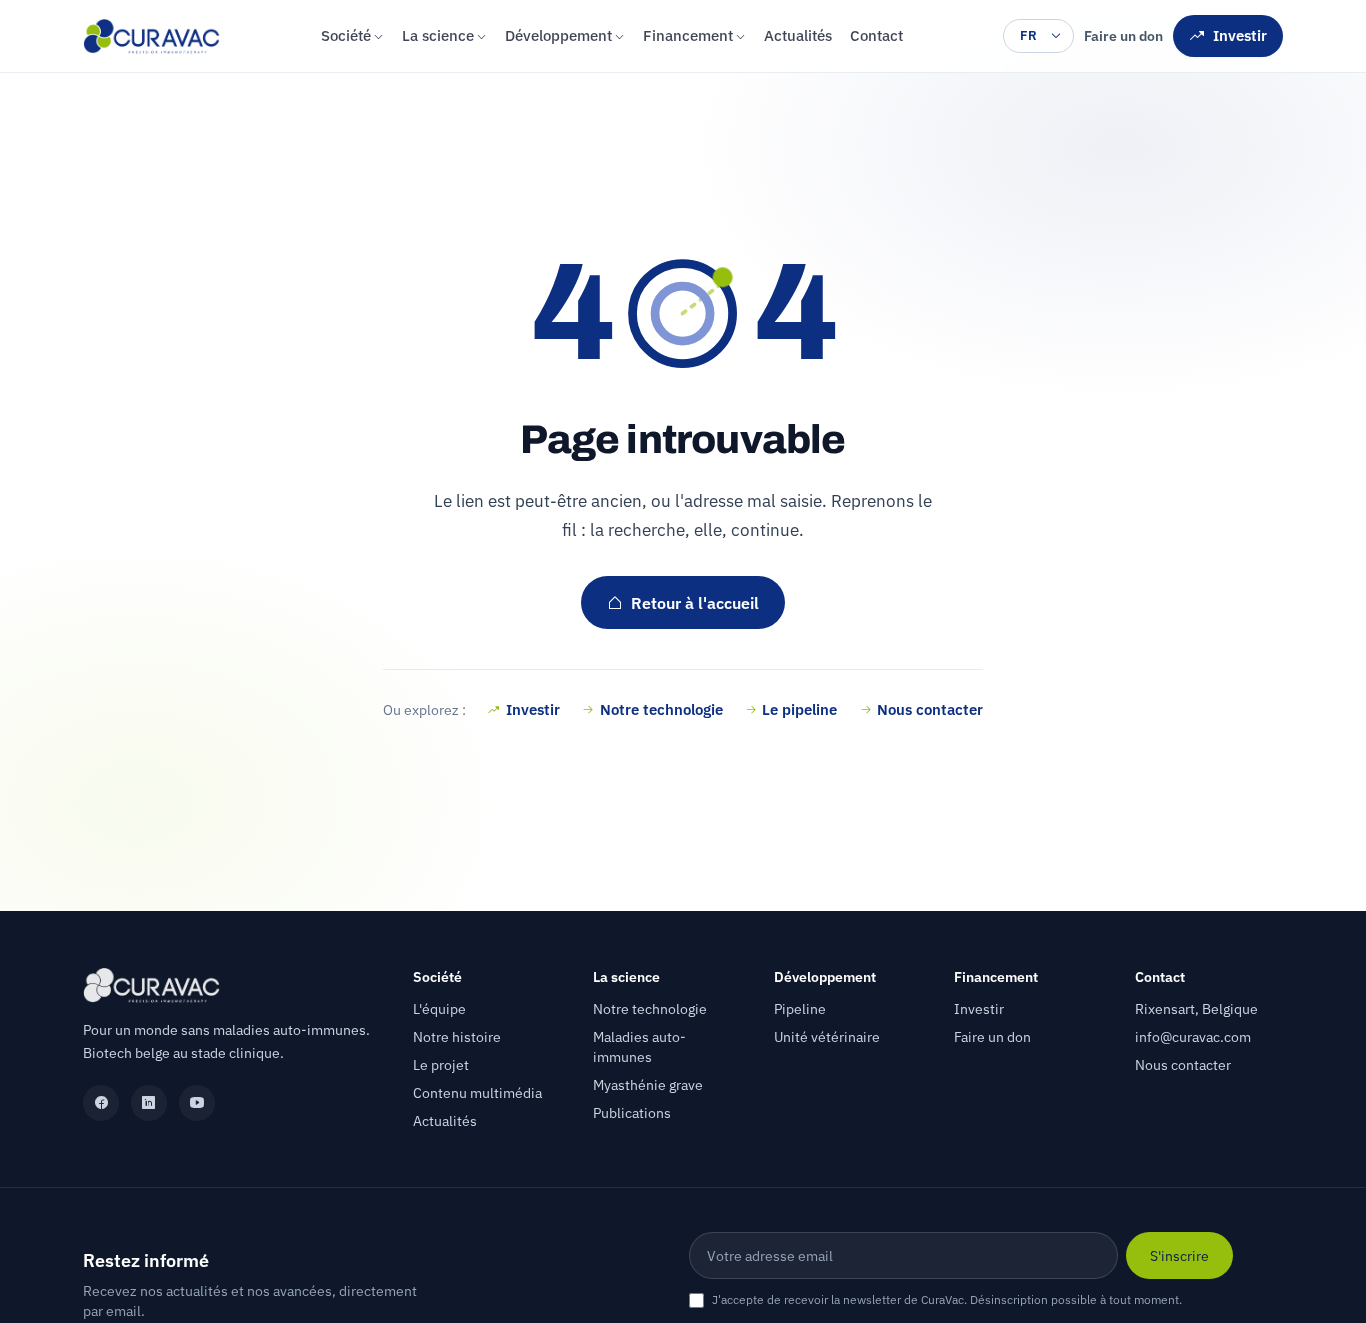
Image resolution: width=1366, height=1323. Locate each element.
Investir (1240, 35)
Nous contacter (930, 709)
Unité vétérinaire (827, 1037)
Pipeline (800, 1009)
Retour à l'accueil (695, 603)
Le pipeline (799, 709)
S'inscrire (1179, 1255)
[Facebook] (101, 1103)
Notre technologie (661, 709)
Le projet (441, 1065)
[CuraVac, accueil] (151, 36)
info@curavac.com (1193, 1037)
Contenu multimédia (477, 1093)
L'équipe (439, 1009)
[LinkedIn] (149, 1103)
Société (346, 35)
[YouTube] (197, 1103)
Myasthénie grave (648, 1085)
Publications (632, 1113)
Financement (688, 35)
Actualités (798, 35)
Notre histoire (457, 1037)
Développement (558, 35)
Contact (876, 35)
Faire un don (1123, 36)
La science (438, 35)
